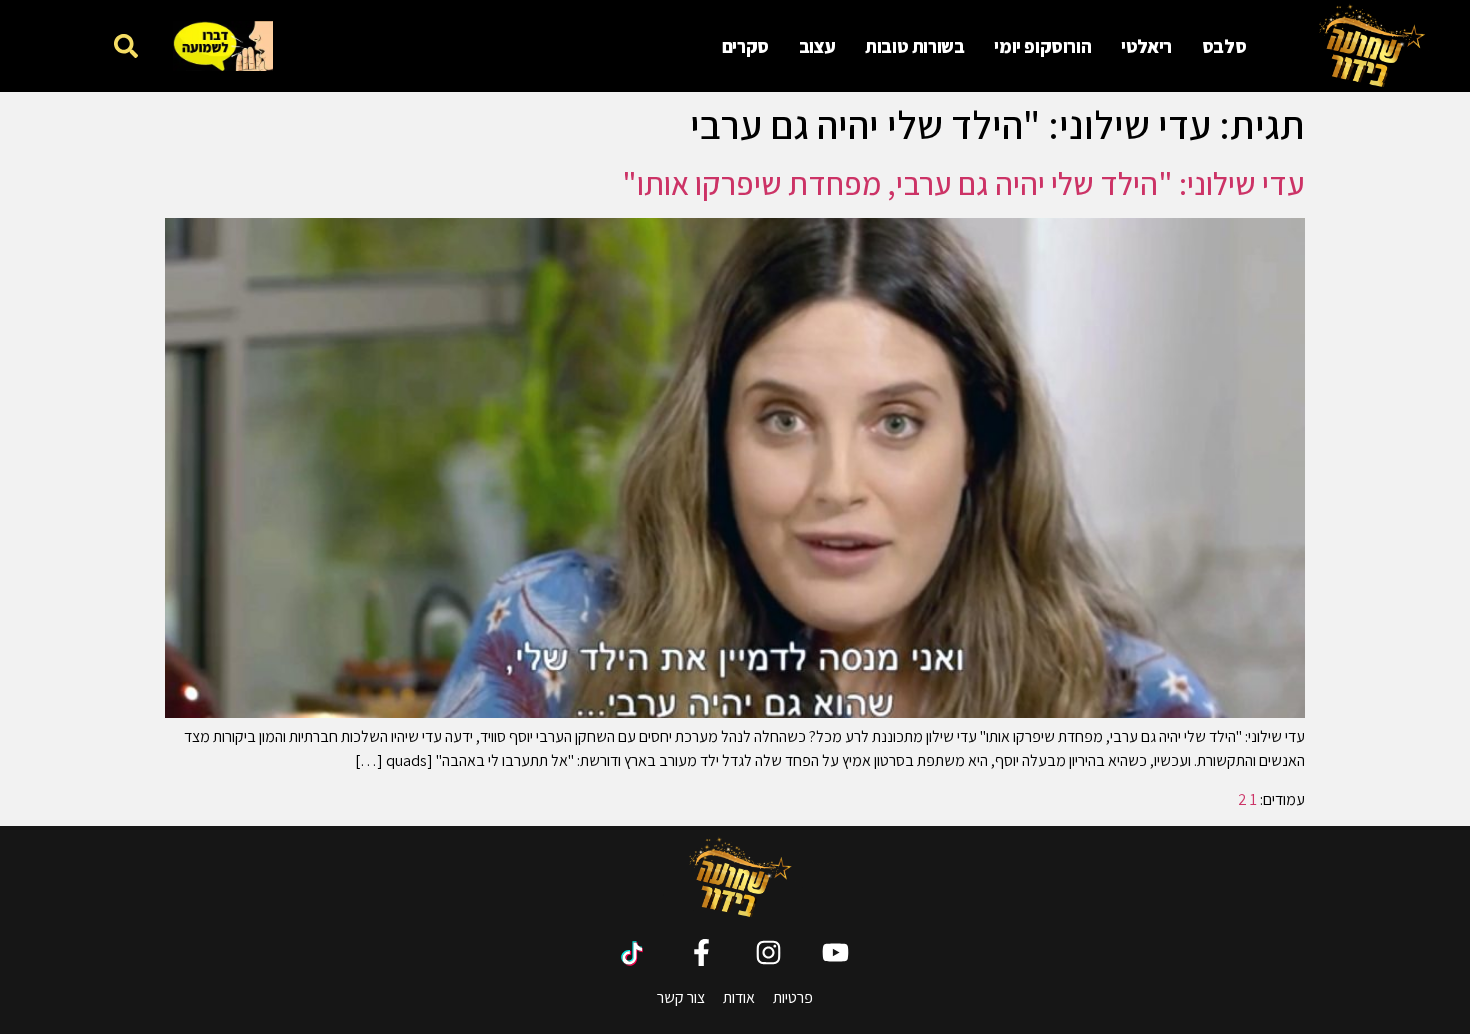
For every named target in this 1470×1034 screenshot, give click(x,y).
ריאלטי (1146, 46)
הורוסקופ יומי (1042, 46)
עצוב (817, 46)
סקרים (745, 46)
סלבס (1224, 46)
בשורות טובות (914, 46)
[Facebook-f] (701, 952)
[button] (126, 45)
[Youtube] (835, 952)
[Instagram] (768, 952)
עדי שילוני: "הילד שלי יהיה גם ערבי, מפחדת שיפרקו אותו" (963, 183)
